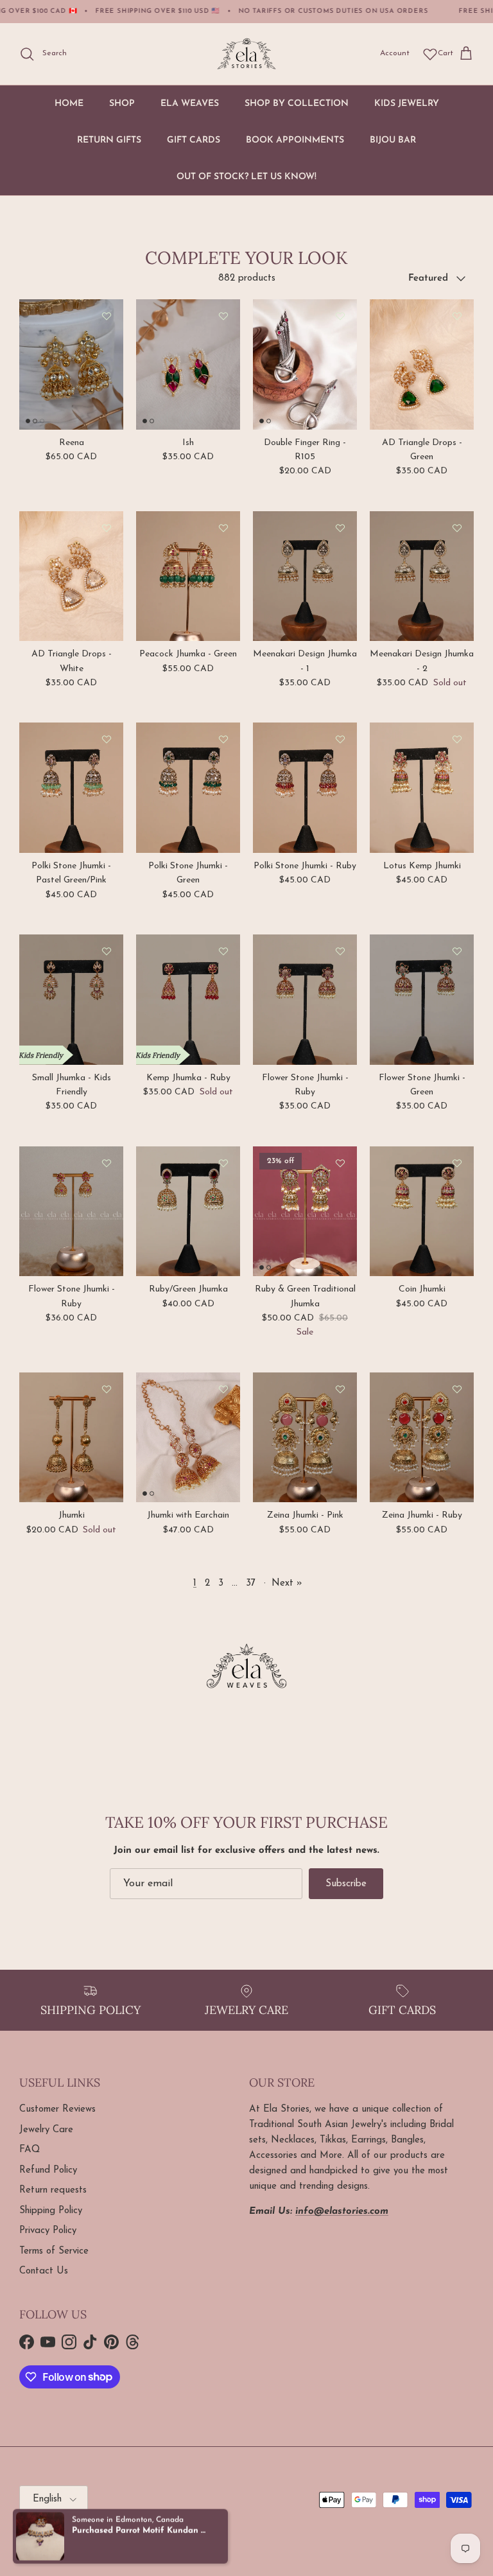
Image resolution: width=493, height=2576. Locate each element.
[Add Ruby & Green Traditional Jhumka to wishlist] (340, 1163)
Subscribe (346, 1884)
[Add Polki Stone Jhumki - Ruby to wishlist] (340, 739)
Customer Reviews (57, 2109)
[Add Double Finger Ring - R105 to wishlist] (340, 316)
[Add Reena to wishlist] (107, 316)
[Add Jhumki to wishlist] (107, 1389)
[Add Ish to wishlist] (223, 316)
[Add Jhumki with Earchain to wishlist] (223, 1389)
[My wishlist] (430, 54)
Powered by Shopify (125, 2532)
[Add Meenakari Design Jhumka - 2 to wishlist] (457, 528)
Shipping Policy (51, 2211)
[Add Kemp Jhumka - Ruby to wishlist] (223, 951)
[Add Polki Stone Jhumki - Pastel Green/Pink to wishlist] (107, 739)
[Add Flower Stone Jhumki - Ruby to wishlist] (340, 951)
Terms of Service (54, 2251)
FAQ (30, 2150)
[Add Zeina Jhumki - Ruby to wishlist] (457, 1389)
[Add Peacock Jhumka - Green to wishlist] (223, 528)
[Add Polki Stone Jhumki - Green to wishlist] (223, 739)
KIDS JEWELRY (407, 104)
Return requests (53, 2190)
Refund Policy (48, 2170)
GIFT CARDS (194, 140)
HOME (69, 104)
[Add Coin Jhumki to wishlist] (457, 1163)
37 (251, 1583)
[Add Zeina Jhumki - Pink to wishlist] (340, 1389)
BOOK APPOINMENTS (295, 140)
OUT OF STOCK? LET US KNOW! (246, 177)
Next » (287, 1583)
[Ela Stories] (246, 54)
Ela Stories (67, 2532)
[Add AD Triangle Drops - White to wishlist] (107, 528)
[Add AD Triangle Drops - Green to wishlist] (457, 316)
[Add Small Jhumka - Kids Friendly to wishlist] (107, 951)
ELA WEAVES (190, 104)
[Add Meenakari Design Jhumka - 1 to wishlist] (340, 528)
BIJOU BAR (393, 140)
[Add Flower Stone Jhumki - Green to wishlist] (457, 951)
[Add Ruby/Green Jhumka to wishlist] (223, 1163)
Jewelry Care (46, 2130)
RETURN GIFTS (109, 140)
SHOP (122, 104)
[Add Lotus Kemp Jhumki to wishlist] (457, 739)
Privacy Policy (48, 2231)
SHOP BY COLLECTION (297, 104)
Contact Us (44, 2271)
